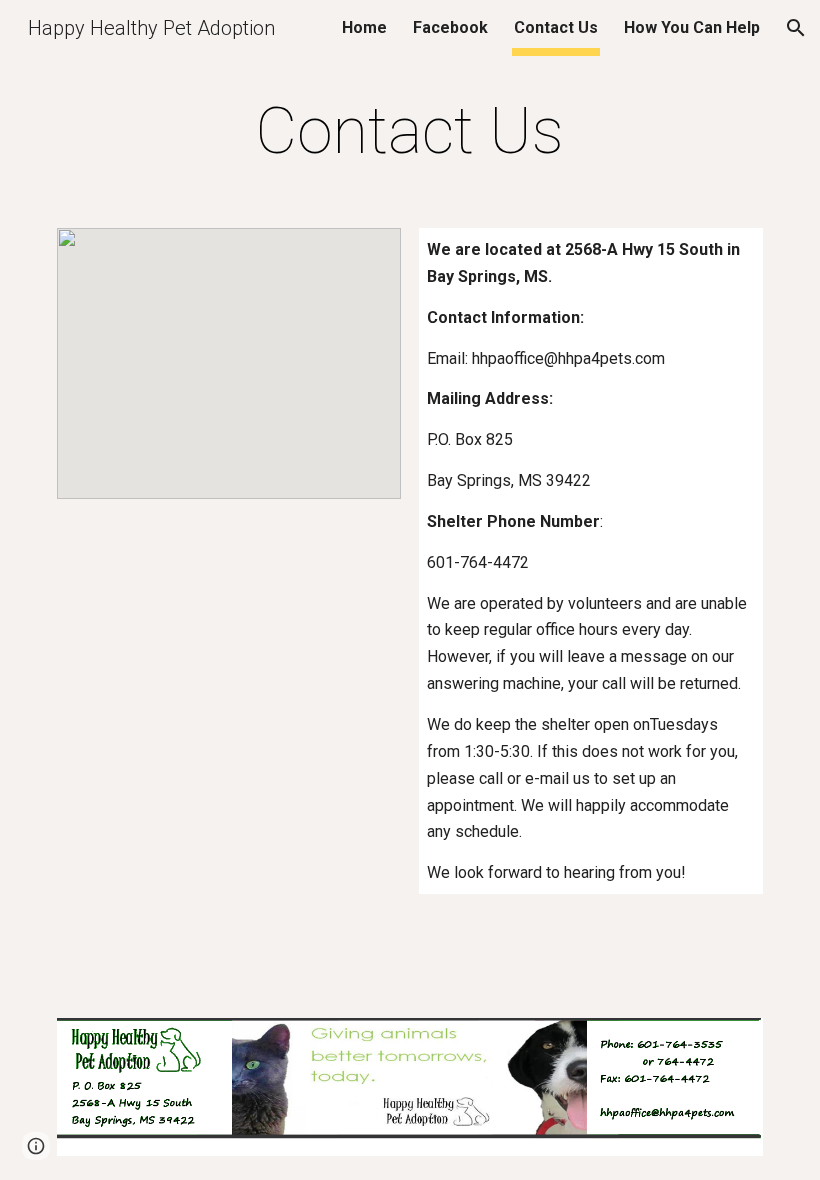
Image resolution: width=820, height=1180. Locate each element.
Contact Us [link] (556, 27)
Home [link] (364, 27)
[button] (796, 28)
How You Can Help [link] (692, 27)
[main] (410, 132)
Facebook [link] (450, 27)
